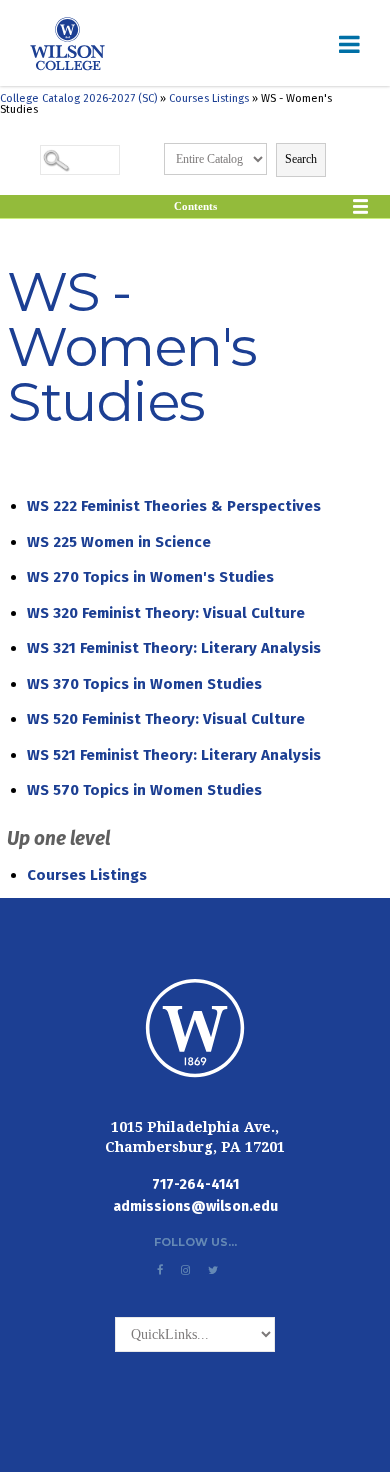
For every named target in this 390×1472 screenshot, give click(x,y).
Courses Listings (209, 98)
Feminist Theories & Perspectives (174, 506)
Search (301, 159)
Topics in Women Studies (144, 684)
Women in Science (119, 542)
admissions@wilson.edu (195, 1206)
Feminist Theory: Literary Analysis (174, 648)
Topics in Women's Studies (150, 577)
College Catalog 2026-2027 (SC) (78, 98)
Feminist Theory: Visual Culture (166, 613)
